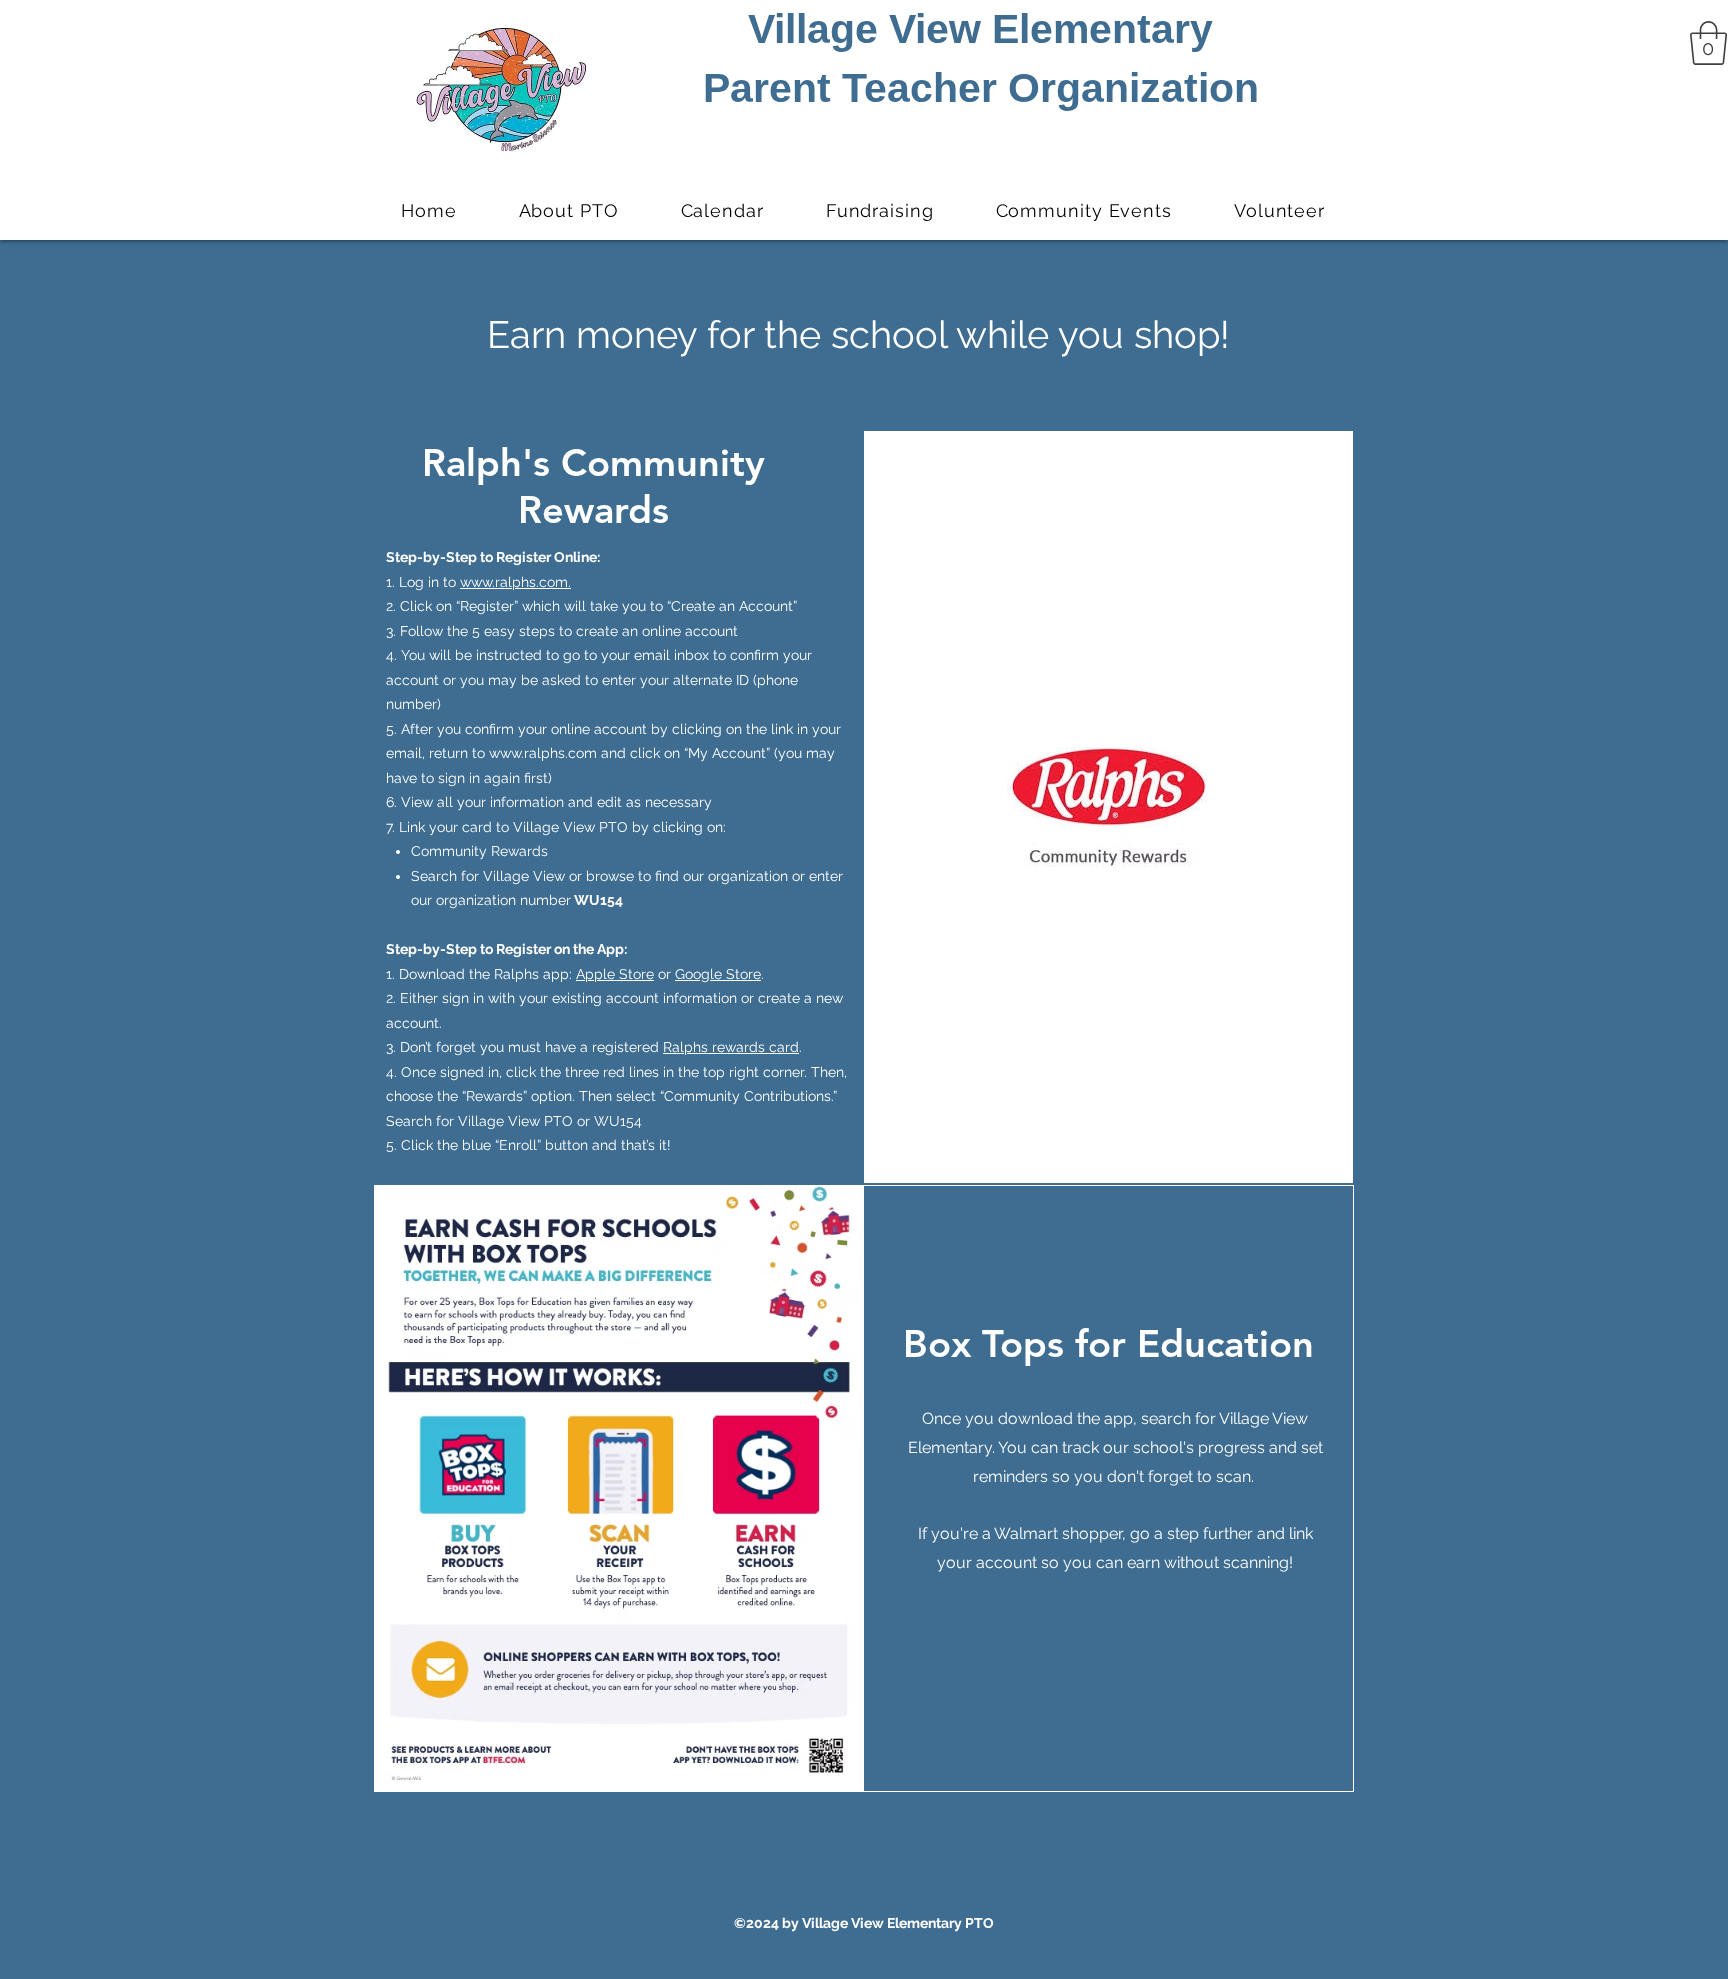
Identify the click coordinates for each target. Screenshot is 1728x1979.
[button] (1708, 43)
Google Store (718, 974)
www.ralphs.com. (515, 582)
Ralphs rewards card (731, 1047)
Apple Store (615, 974)
